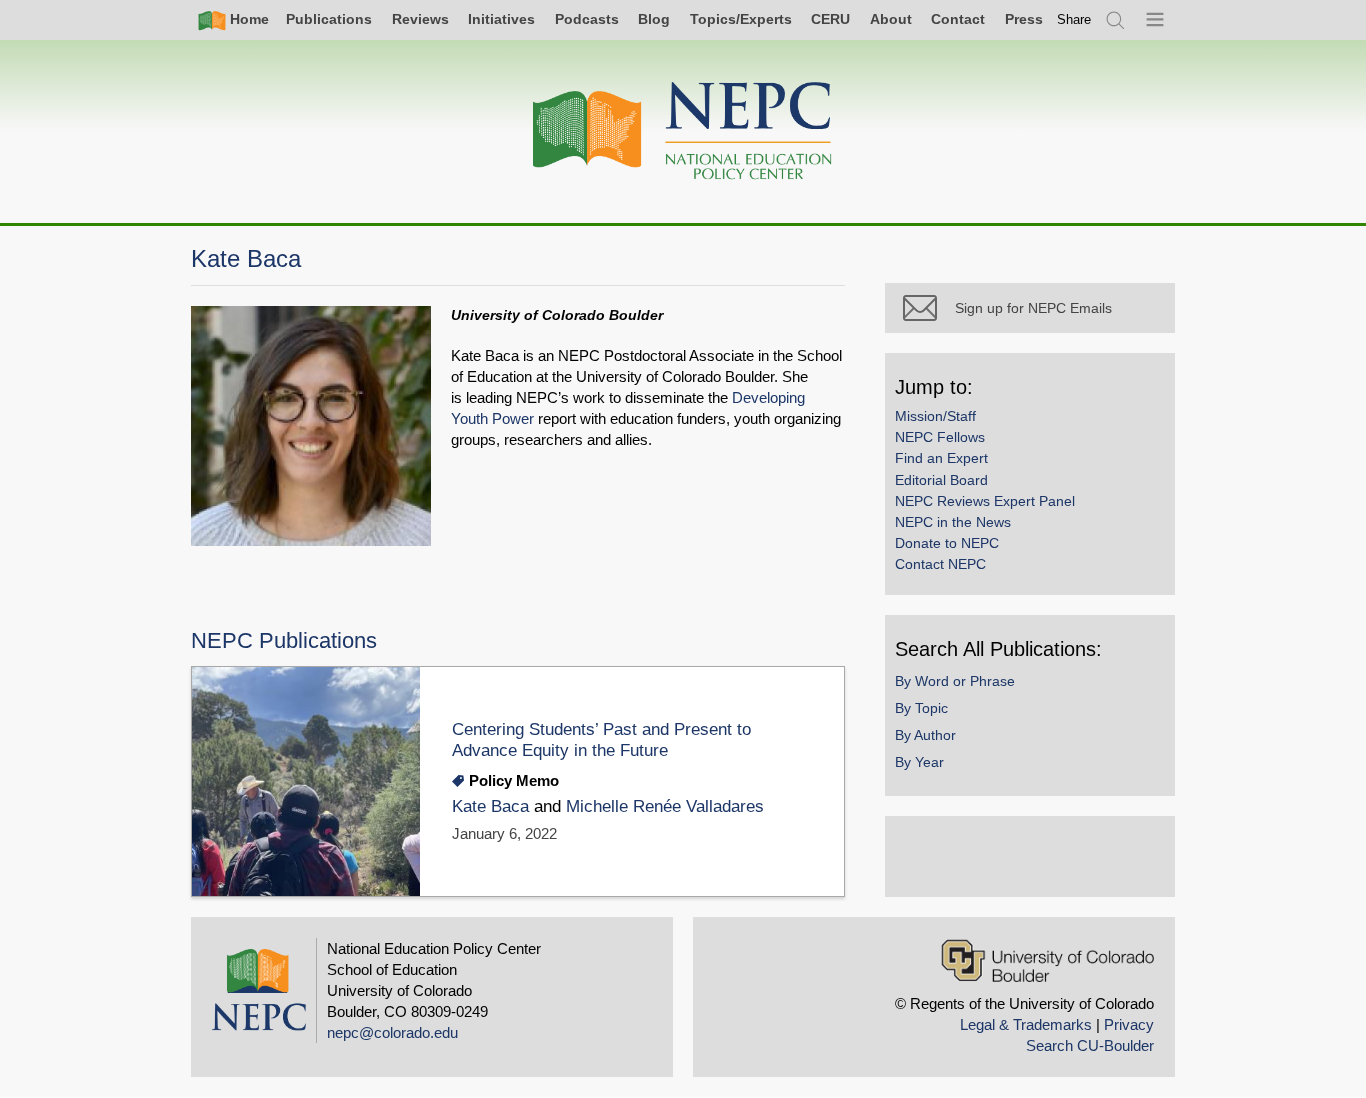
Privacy (1129, 1024)
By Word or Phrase (955, 681)
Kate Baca (490, 806)
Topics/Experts (741, 19)
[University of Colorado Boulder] (1047, 960)
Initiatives (501, 19)
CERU (830, 19)
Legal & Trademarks (1026, 1024)
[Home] (683, 131)
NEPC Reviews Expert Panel (985, 501)
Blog (654, 19)
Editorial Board (941, 480)
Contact (958, 19)
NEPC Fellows (940, 437)
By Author (925, 735)
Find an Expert (941, 458)
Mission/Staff (935, 416)
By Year (919, 762)
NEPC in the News (953, 522)
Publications (329, 19)
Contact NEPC (940, 564)
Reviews (420, 19)
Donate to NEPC (947, 543)
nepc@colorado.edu (392, 1032)
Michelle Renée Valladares (665, 806)
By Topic (921, 708)
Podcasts (587, 19)
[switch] (1074, 19)
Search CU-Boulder (1090, 1045)
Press (1024, 19)
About (891, 19)
